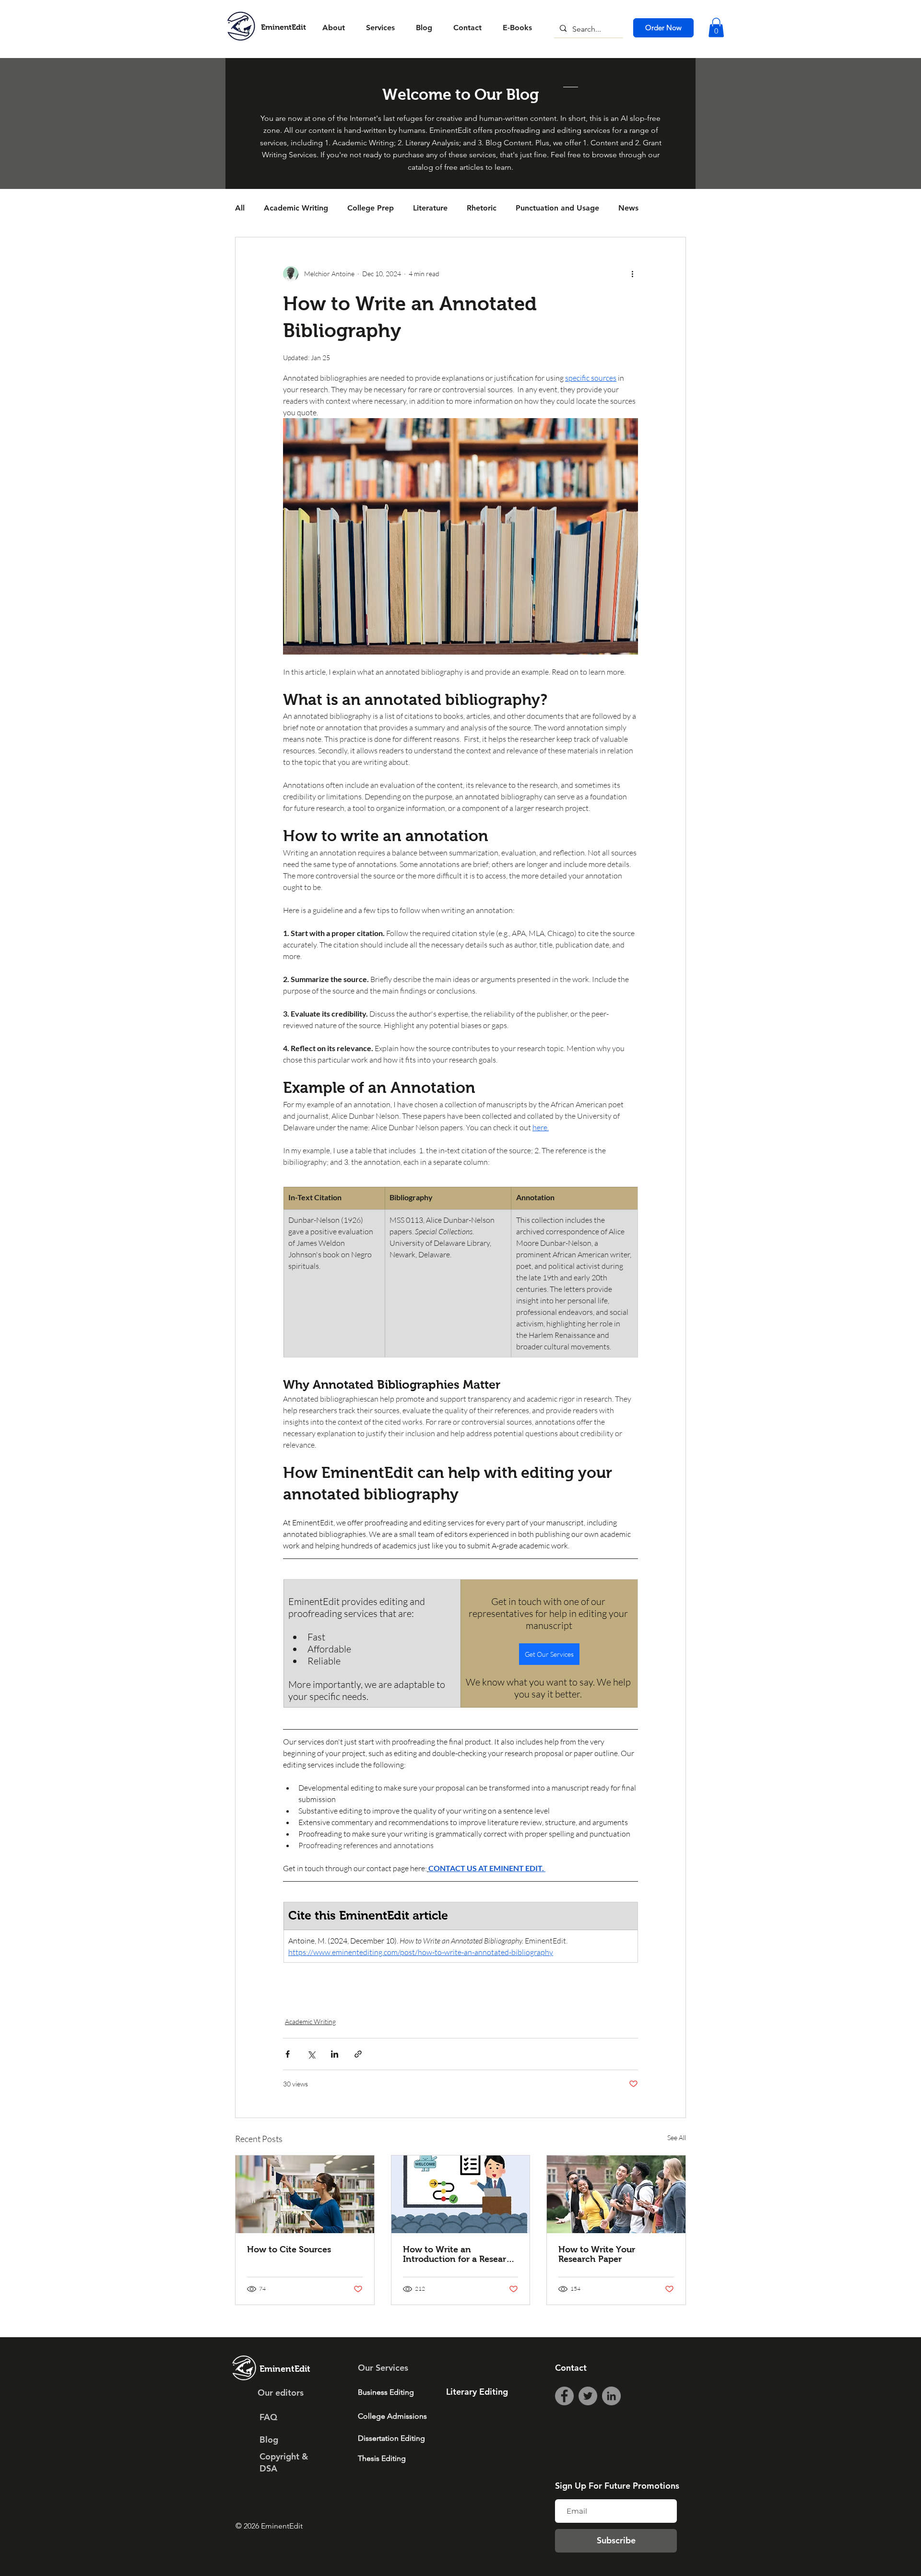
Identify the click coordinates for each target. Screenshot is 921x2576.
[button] (716, 28)
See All (677, 2137)
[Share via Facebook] (288, 2054)
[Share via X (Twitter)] (311, 2054)
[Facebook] (564, 2396)
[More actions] (632, 274)
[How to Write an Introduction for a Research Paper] (461, 2194)
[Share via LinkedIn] (335, 2054)
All (240, 208)
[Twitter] (588, 2396)
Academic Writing (296, 208)
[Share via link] (358, 2054)
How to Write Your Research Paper (597, 2254)
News (628, 208)
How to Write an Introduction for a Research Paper (460, 2254)
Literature (430, 208)
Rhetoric (482, 208)
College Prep (371, 208)
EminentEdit (283, 27)
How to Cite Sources (289, 2249)
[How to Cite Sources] (305, 2194)
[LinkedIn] (611, 2396)
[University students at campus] (616, 2194)
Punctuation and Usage (557, 208)
